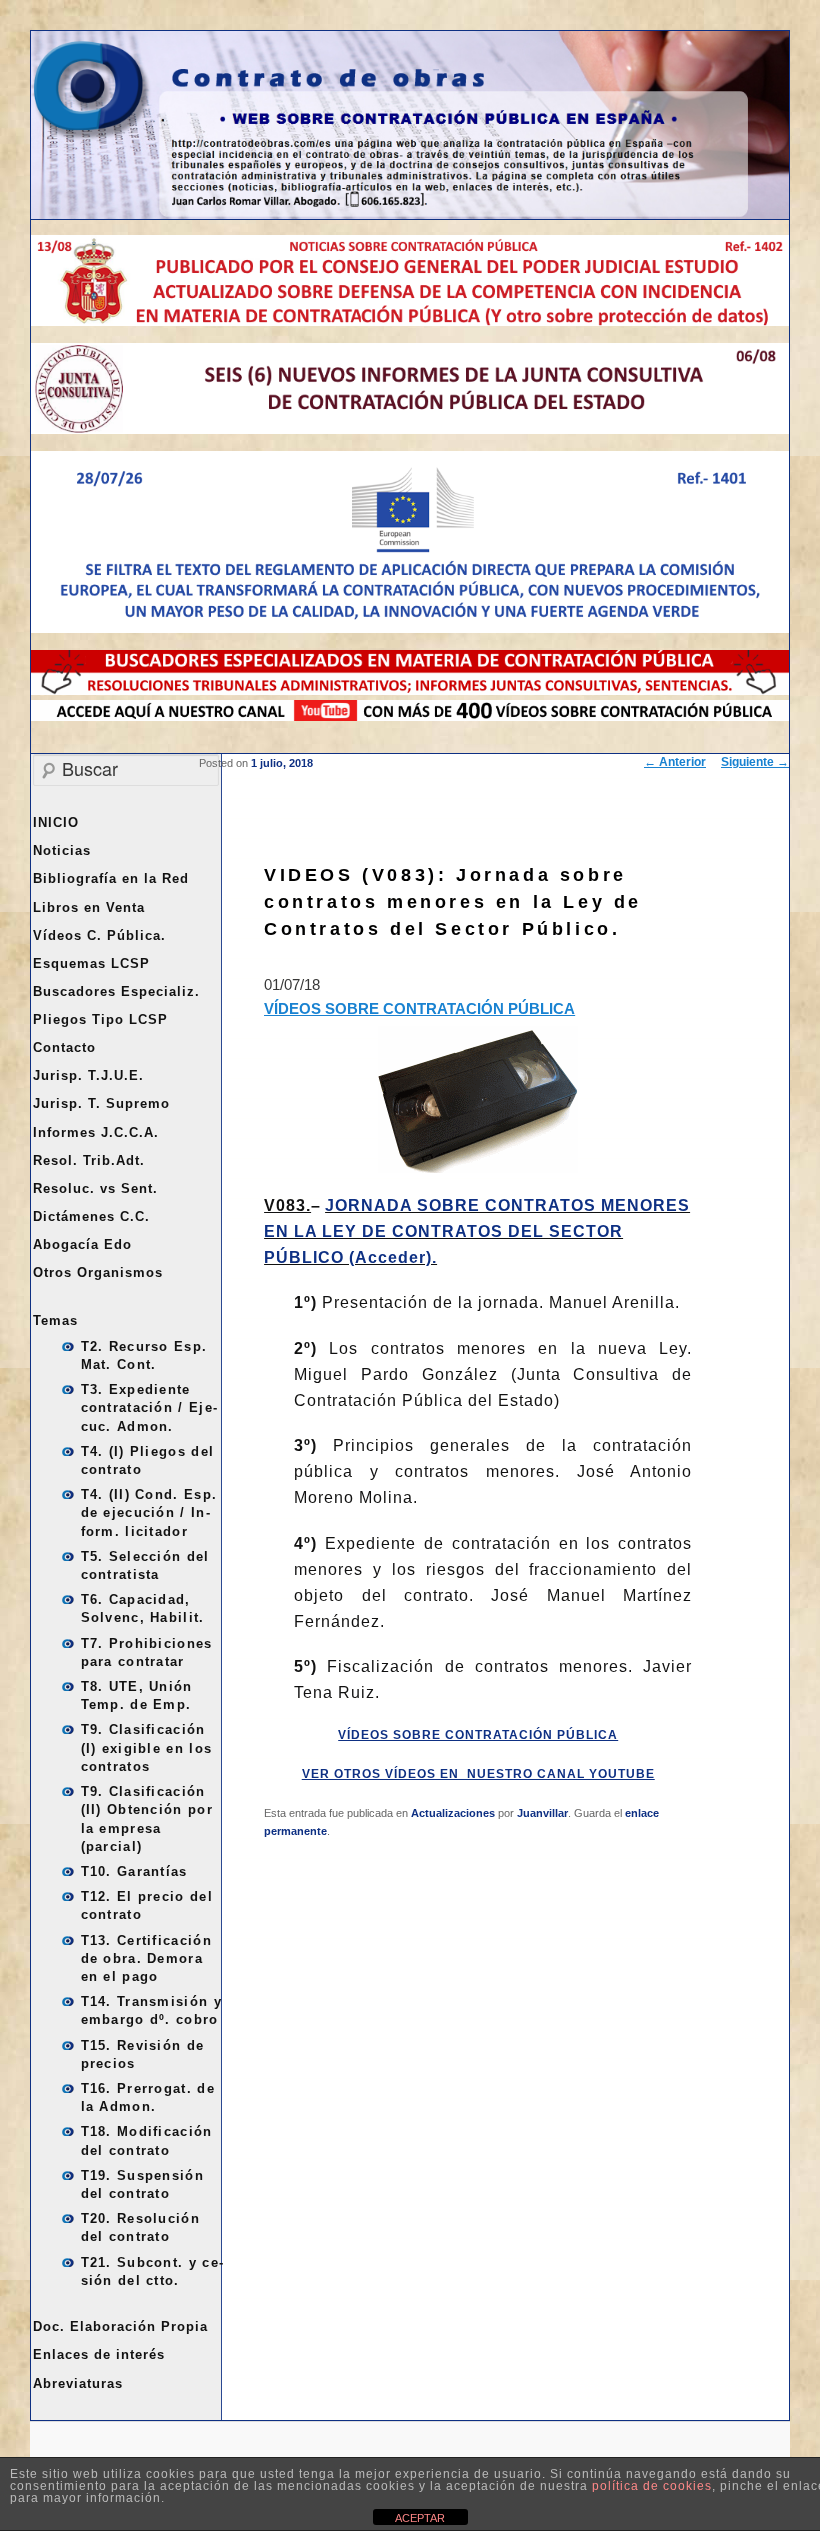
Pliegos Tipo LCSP (100, 1019)
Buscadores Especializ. (116, 991)
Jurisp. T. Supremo (101, 1103)
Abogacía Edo (82, 1244)
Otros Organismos (98, 1272)
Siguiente (755, 762)
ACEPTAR (420, 2518)
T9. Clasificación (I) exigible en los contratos (147, 1747)
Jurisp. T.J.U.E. (88, 1075)
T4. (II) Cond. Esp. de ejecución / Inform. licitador (149, 1512)
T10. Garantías (134, 1871)
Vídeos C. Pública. (99, 935)
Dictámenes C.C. (91, 1216)
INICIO (56, 822)
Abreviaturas (78, 2383)
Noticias (62, 850)
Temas (55, 1320)
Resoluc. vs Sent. (95, 1188)
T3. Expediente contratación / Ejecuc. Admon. (149, 1407)
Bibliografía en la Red (111, 878)
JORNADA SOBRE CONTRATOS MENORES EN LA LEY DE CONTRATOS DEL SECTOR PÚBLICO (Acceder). (477, 1231)
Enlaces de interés (99, 2354)
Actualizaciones (453, 1813)
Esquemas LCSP (91, 963)
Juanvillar (542, 1813)
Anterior (675, 762)
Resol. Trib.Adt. (89, 1160)
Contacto (64, 1047)
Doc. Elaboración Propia (120, 2326)
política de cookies (652, 2486)
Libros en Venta (89, 907)
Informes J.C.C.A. (96, 1132)
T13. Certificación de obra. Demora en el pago (146, 1958)
